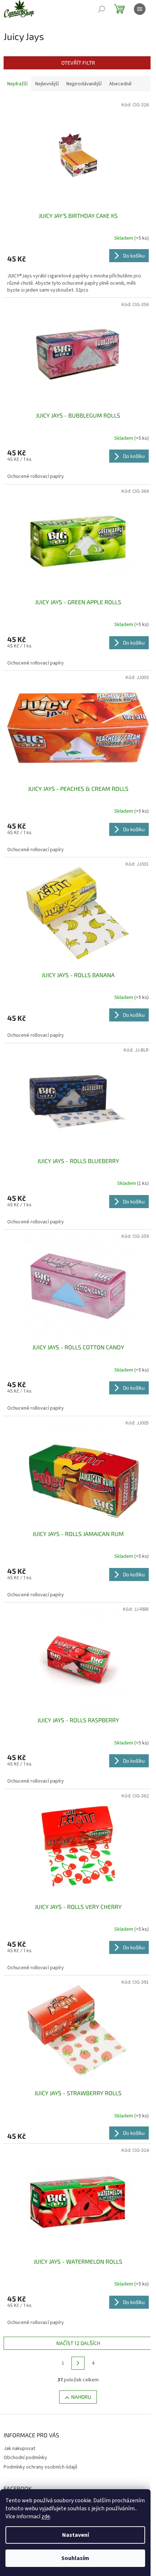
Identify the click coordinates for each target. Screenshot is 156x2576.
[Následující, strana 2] (78, 2363)
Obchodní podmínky (25, 2458)
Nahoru (81, 2397)
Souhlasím (75, 2558)
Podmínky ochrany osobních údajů (40, 2467)
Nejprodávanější (84, 84)
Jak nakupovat (19, 2449)
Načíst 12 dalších (78, 2343)
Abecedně (120, 84)
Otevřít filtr (78, 63)
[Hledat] (102, 9)
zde (46, 2516)
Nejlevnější (47, 84)
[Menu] (140, 9)
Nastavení (75, 2535)
